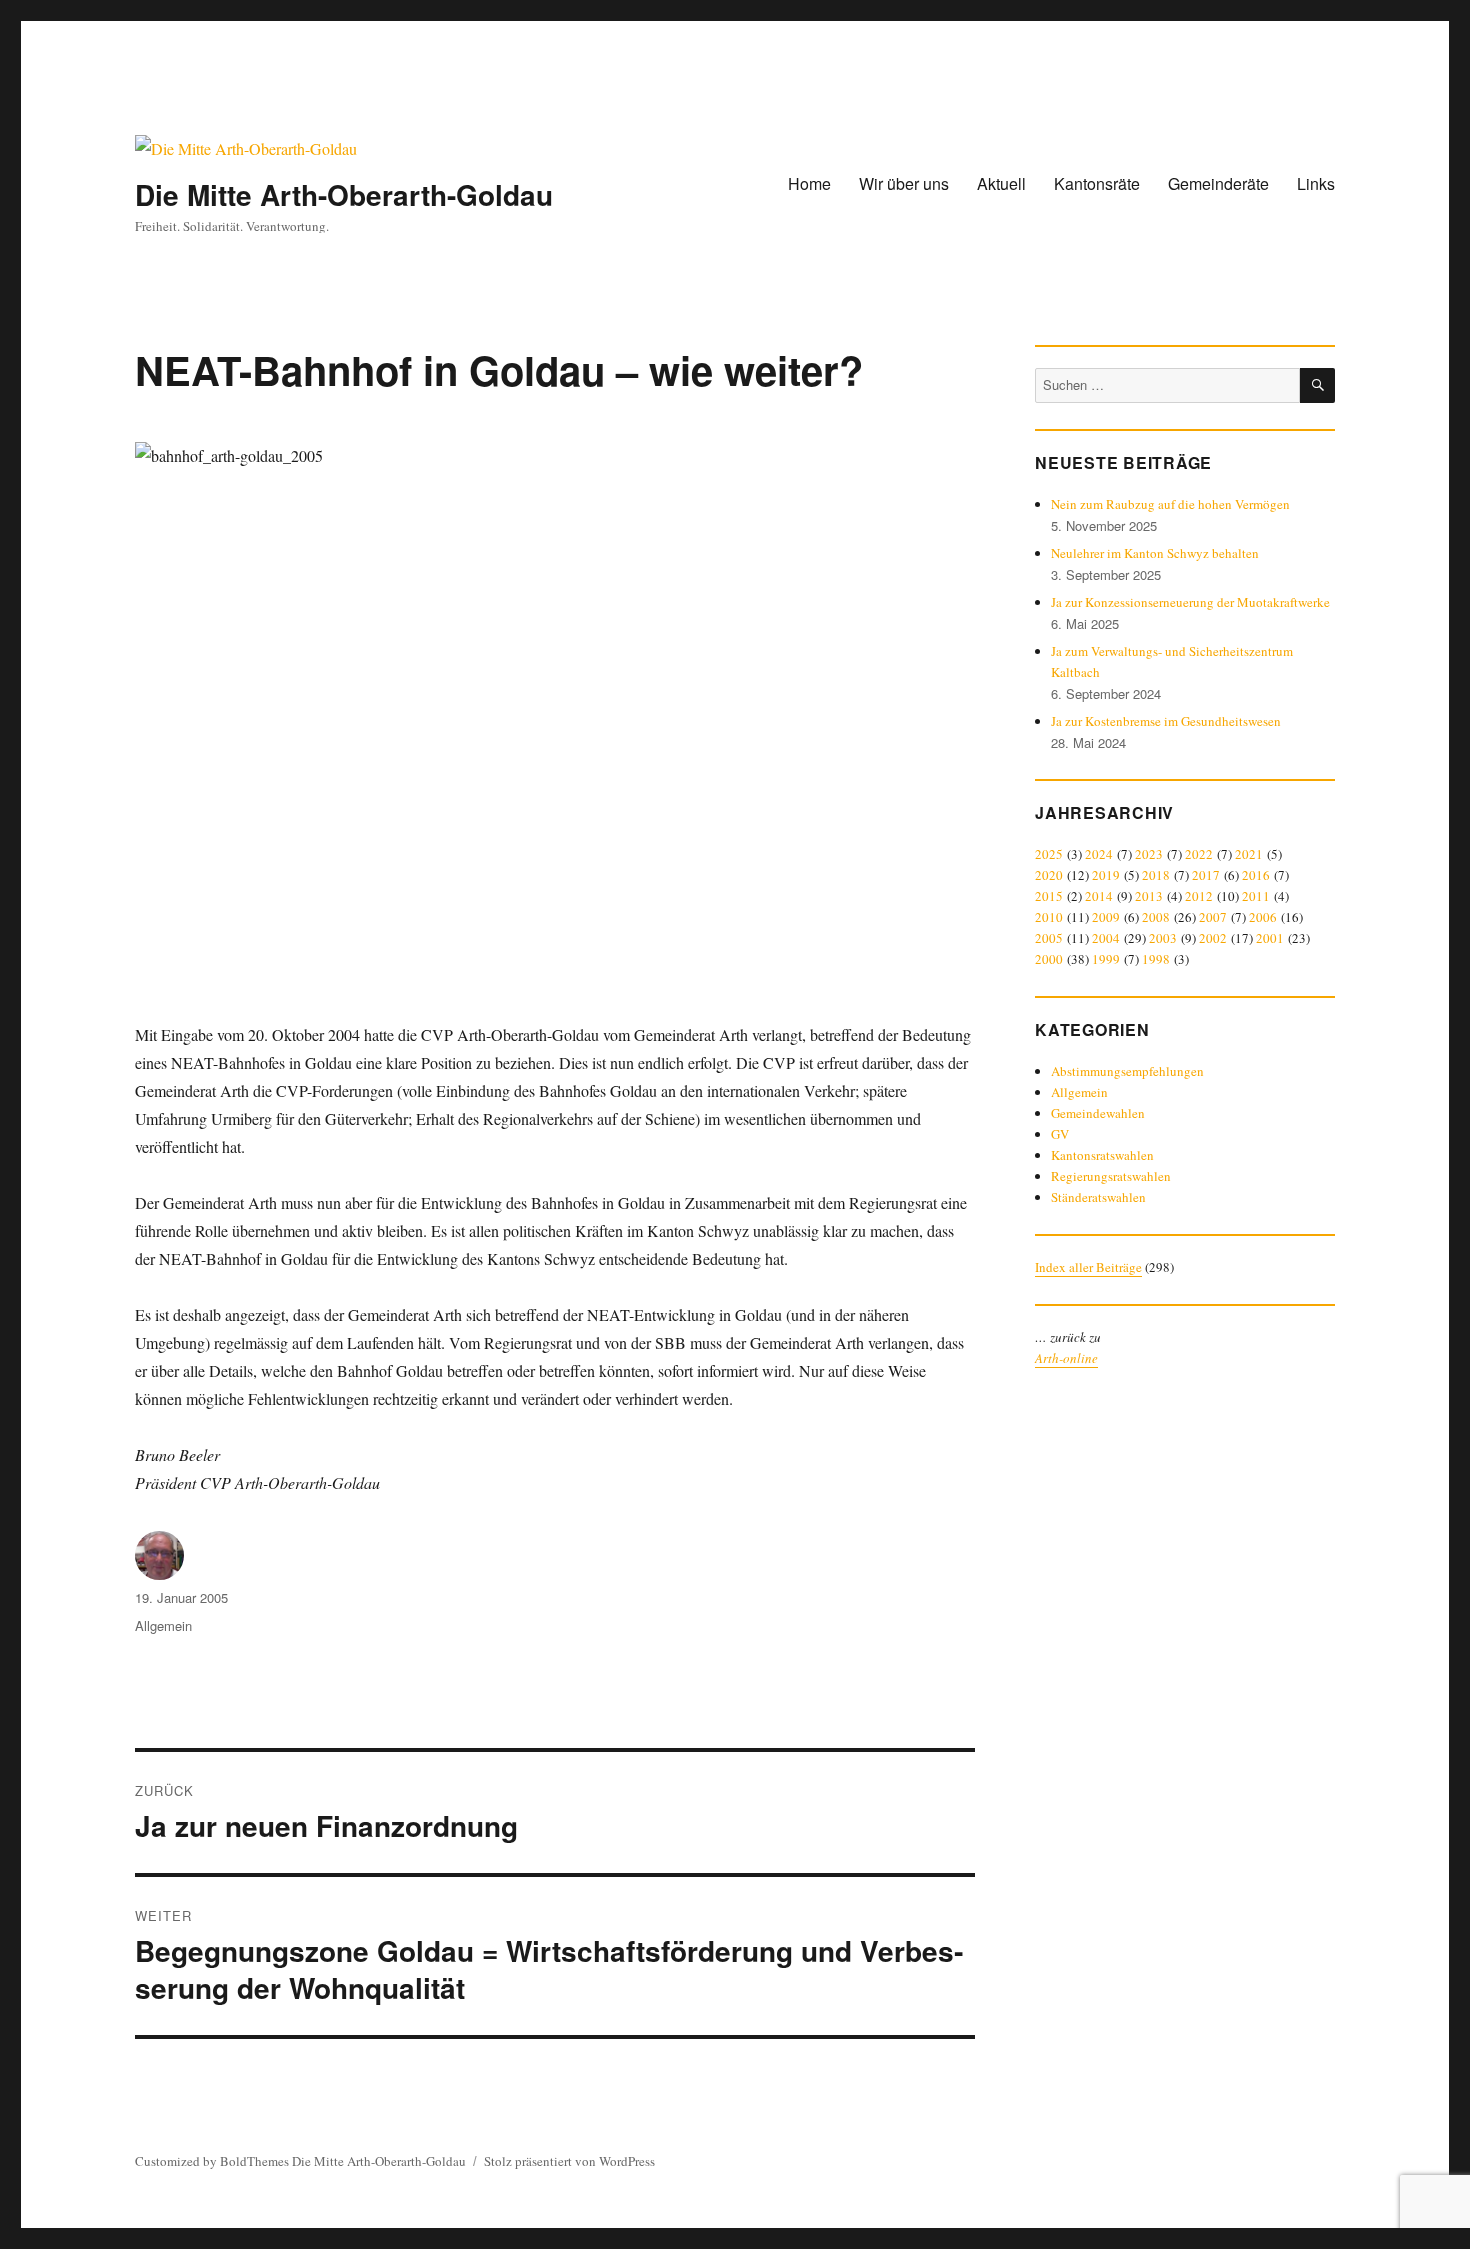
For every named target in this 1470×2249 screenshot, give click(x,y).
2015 (1049, 896)
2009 (1106, 917)
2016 (1256, 875)
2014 (1099, 896)
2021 (1249, 854)
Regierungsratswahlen (1111, 1176)
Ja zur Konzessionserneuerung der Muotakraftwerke (1190, 602)
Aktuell (1001, 183)
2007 (1213, 917)
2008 (1156, 917)
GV (1060, 1134)
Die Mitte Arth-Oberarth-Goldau (344, 194)
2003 (1163, 938)
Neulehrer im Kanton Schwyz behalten (1155, 553)
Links (1316, 183)
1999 (1106, 959)
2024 (1099, 854)
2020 (1049, 875)
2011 (1256, 896)
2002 (1213, 938)
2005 (1049, 938)
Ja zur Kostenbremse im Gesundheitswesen (1166, 721)
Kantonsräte (1097, 183)
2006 (1263, 917)
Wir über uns (904, 183)
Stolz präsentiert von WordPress (569, 2161)
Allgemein (163, 1625)
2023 (1149, 854)
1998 (1156, 959)
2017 (1206, 875)
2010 (1049, 917)
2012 (1199, 896)
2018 (1156, 875)
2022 (1199, 854)
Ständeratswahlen (1098, 1197)
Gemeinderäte (1218, 183)
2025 (1049, 854)
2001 (1270, 938)
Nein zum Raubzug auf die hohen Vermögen (1170, 504)
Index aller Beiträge (1088, 1267)
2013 (1149, 896)
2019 (1106, 875)
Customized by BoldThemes (212, 2161)
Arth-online (1066, 1358)
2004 (1106, 938)
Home (809, 183)
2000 (1049, 959)
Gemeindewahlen (1098, 1113)
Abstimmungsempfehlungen (1127, 1071)
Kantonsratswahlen (1102, 1155)
